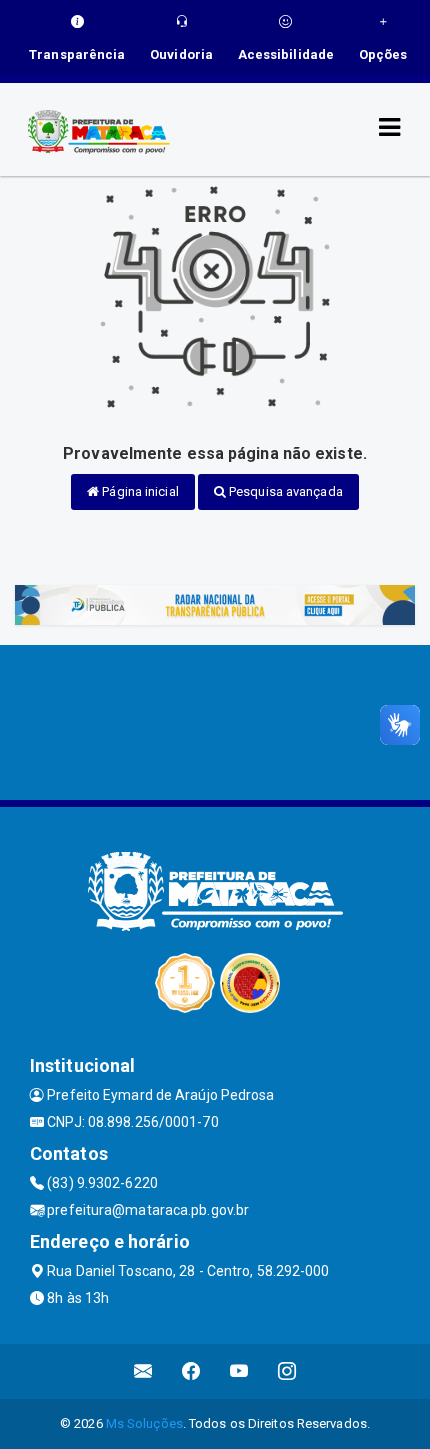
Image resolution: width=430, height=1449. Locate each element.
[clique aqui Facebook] (191, 1371)
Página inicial (139, 491)
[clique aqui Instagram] (287, 1371)
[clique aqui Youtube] (239, 1371)
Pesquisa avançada (284, 491)
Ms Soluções (144, 1423)
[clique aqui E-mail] (143, 1371)
